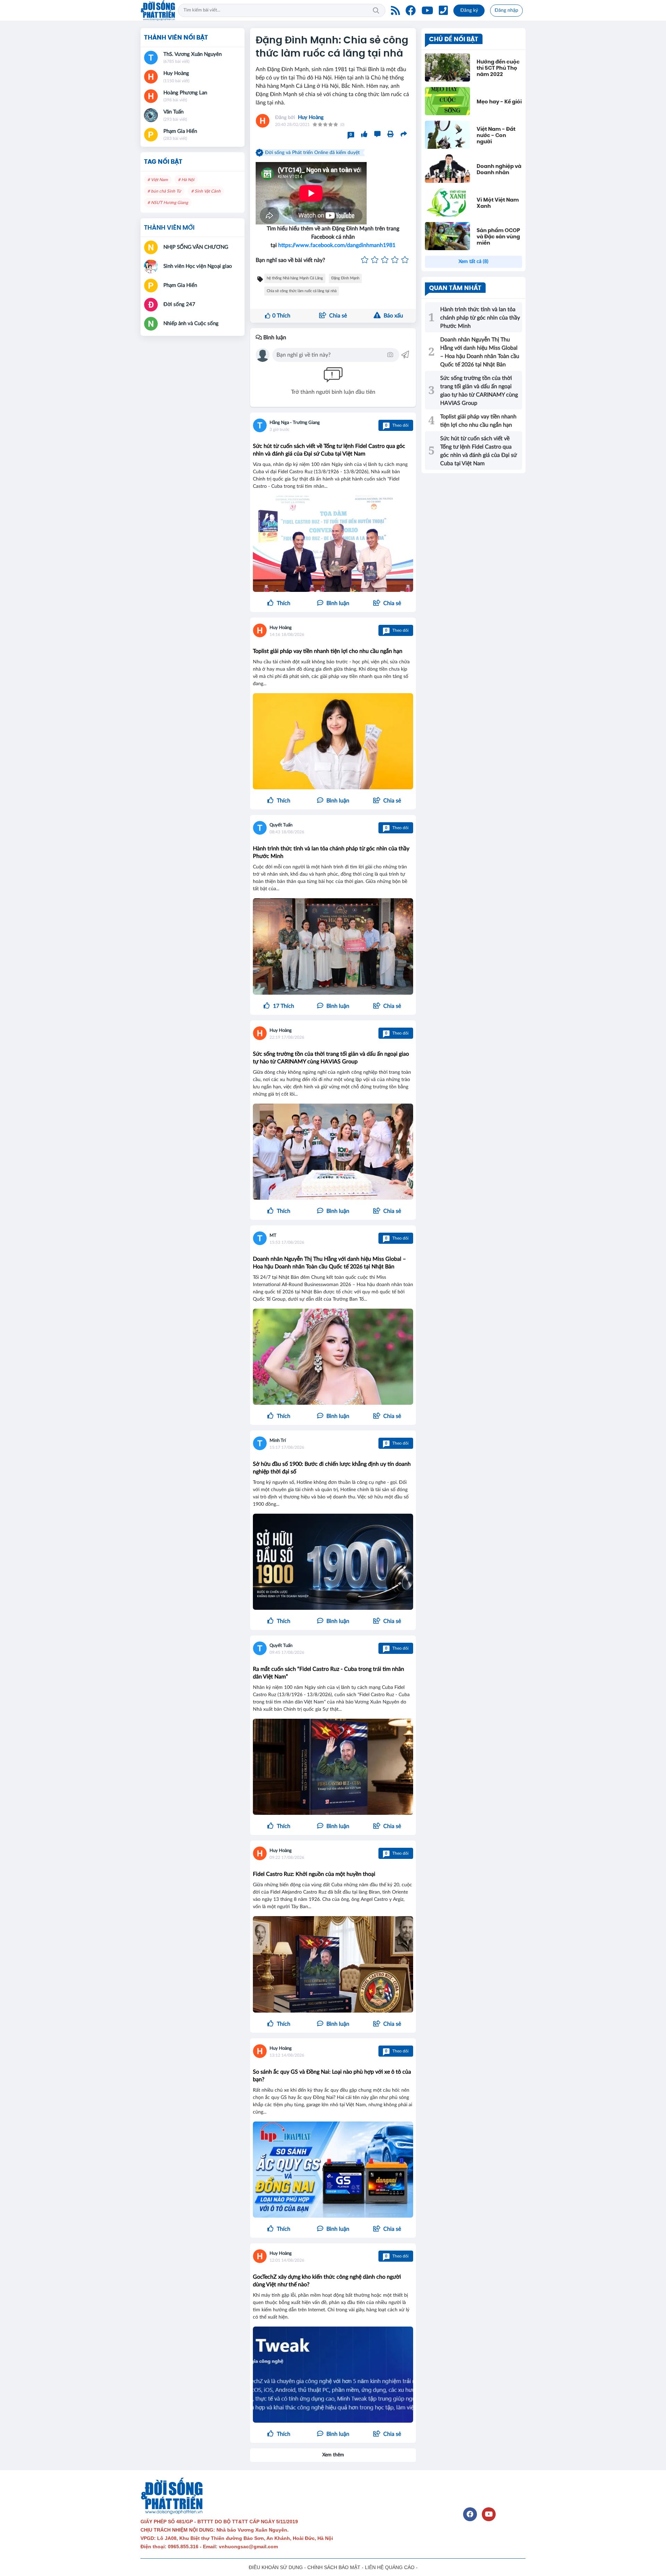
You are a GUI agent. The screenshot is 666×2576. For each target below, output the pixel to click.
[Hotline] (443, 10)
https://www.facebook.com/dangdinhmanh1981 (337, 245)
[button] (387, 603)
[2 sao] (375, 260)
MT (273, 1236)
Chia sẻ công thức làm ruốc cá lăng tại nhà (302, 291)
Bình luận (274, 338)
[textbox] (331, 355)
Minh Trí (278, 1441)
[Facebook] (411, 10)
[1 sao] (365, 260)
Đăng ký (469, 10)
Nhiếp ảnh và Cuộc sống (191, 324)
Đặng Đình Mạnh (345, 278)
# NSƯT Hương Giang (168, 203)
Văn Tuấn (173, 112)
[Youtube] (427, 10)
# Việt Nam (158, 180)
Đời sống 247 (179, 304)
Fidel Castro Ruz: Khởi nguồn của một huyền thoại (314, 1874)
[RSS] (395, 10)
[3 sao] (385, 260)
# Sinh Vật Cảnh (206, 191)
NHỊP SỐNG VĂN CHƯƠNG (196, 247)
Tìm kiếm (376, 10)
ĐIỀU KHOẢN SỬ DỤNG (276, 2567)
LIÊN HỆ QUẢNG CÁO (390, 2567)
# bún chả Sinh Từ (164, 191)
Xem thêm (333, 2455)
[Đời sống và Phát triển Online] (158, 10)
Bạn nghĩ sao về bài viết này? (290, 260)
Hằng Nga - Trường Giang (295, 423)
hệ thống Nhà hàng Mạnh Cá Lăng (295, 278)
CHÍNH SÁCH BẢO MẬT (334, 2567)
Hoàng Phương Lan (185, 93)
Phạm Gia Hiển (180, 131)
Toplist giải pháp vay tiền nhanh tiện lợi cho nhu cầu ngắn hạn (328, 651)
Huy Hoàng (311, 117)
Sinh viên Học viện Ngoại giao (198, 266)
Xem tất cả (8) (473, 262)
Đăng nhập (506, 10)
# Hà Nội (186, 180)
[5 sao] (405, 260)
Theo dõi (397, 425)
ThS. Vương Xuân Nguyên (193, 54)
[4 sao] (395, 260)
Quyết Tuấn (281, 825)
